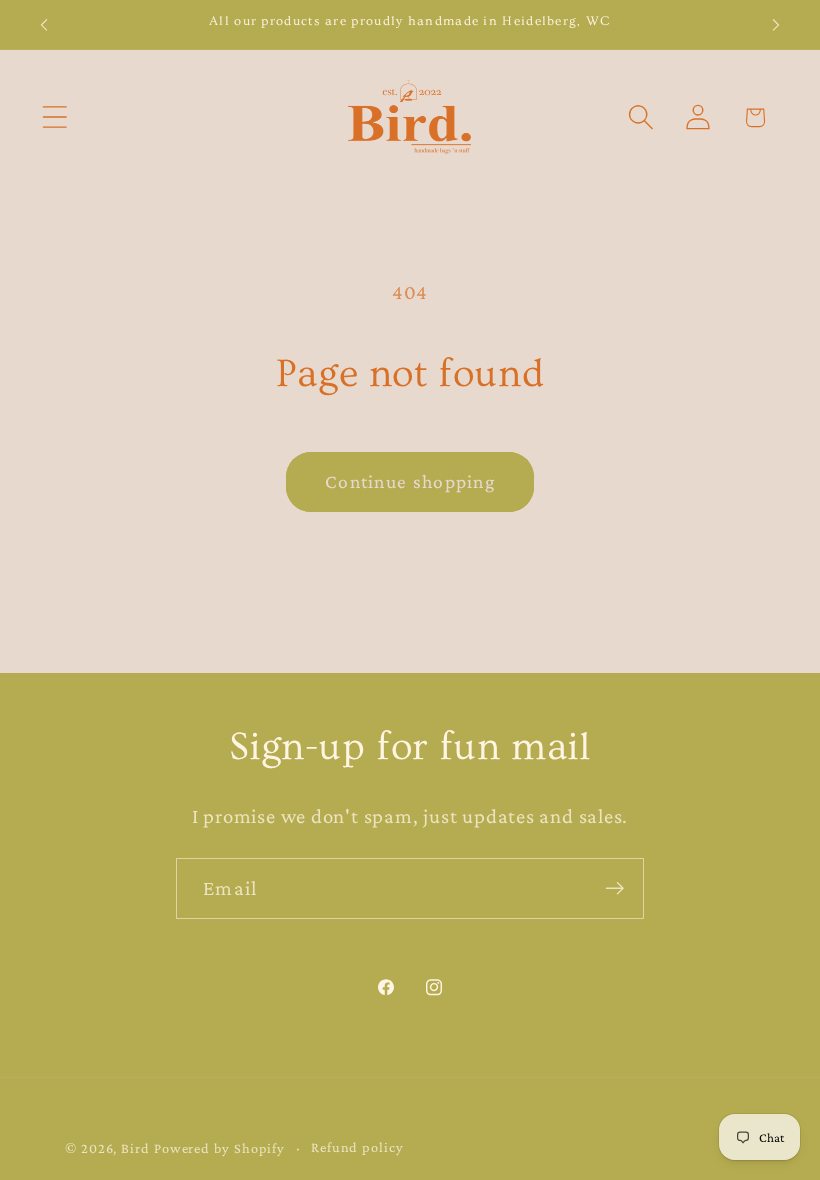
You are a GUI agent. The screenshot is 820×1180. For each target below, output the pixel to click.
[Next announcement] (776, 25)
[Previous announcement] (44, 25)
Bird (135, 1148)
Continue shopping (410, 481)
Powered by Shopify (219, 1148)
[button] (54, 117)
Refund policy (357, 1147)
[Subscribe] (614, 888)
